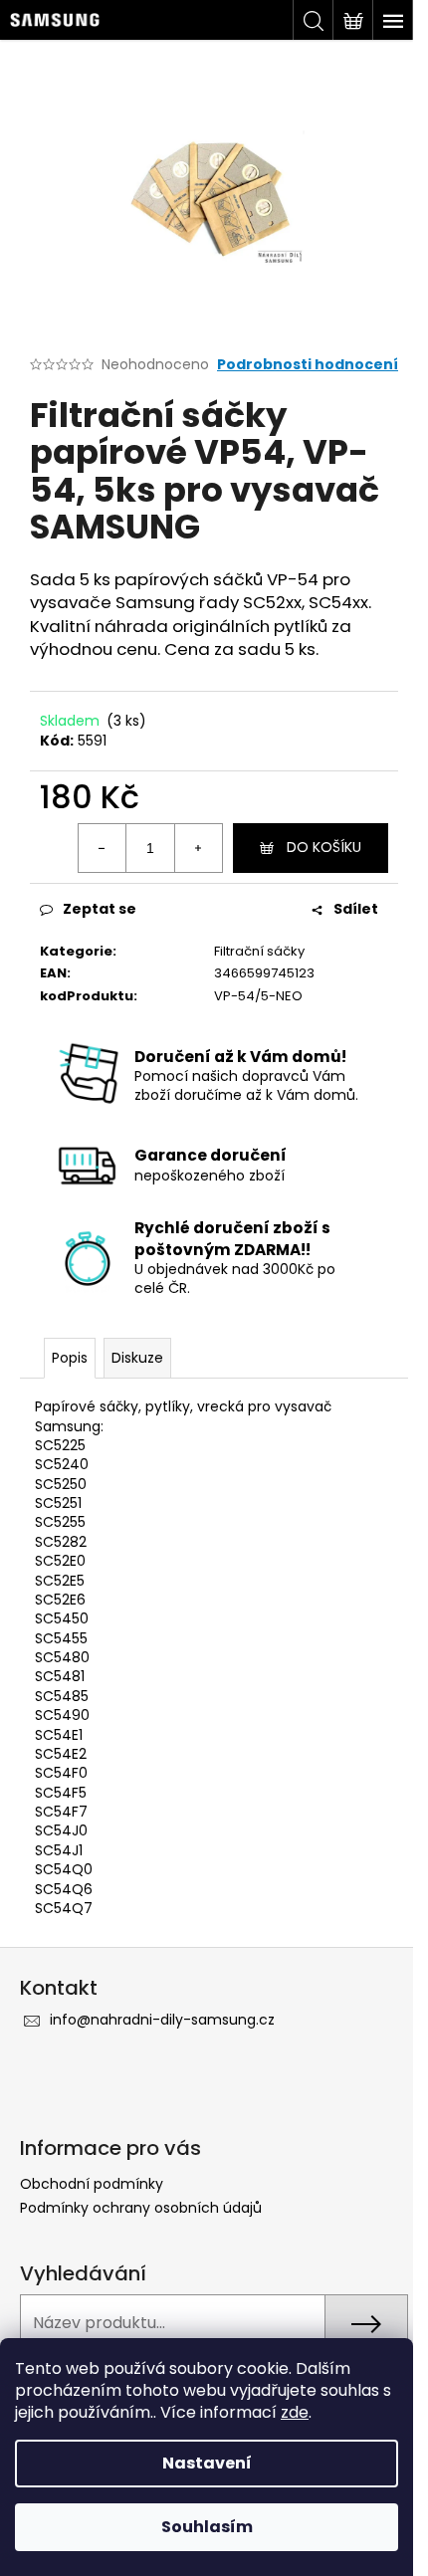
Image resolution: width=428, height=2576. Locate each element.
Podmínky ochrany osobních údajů (141, 2208)
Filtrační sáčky (259, 951)
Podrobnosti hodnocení (308, 365)
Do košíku (324, 847)
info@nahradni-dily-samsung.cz (162, 2020)
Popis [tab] (70, 1358)
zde (295, 2412)
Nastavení (207, 2463)
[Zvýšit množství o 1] (198, 848)
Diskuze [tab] (137, 1358)
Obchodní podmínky (92, 2184)
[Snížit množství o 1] (103, 848)
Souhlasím (207, 2527)
